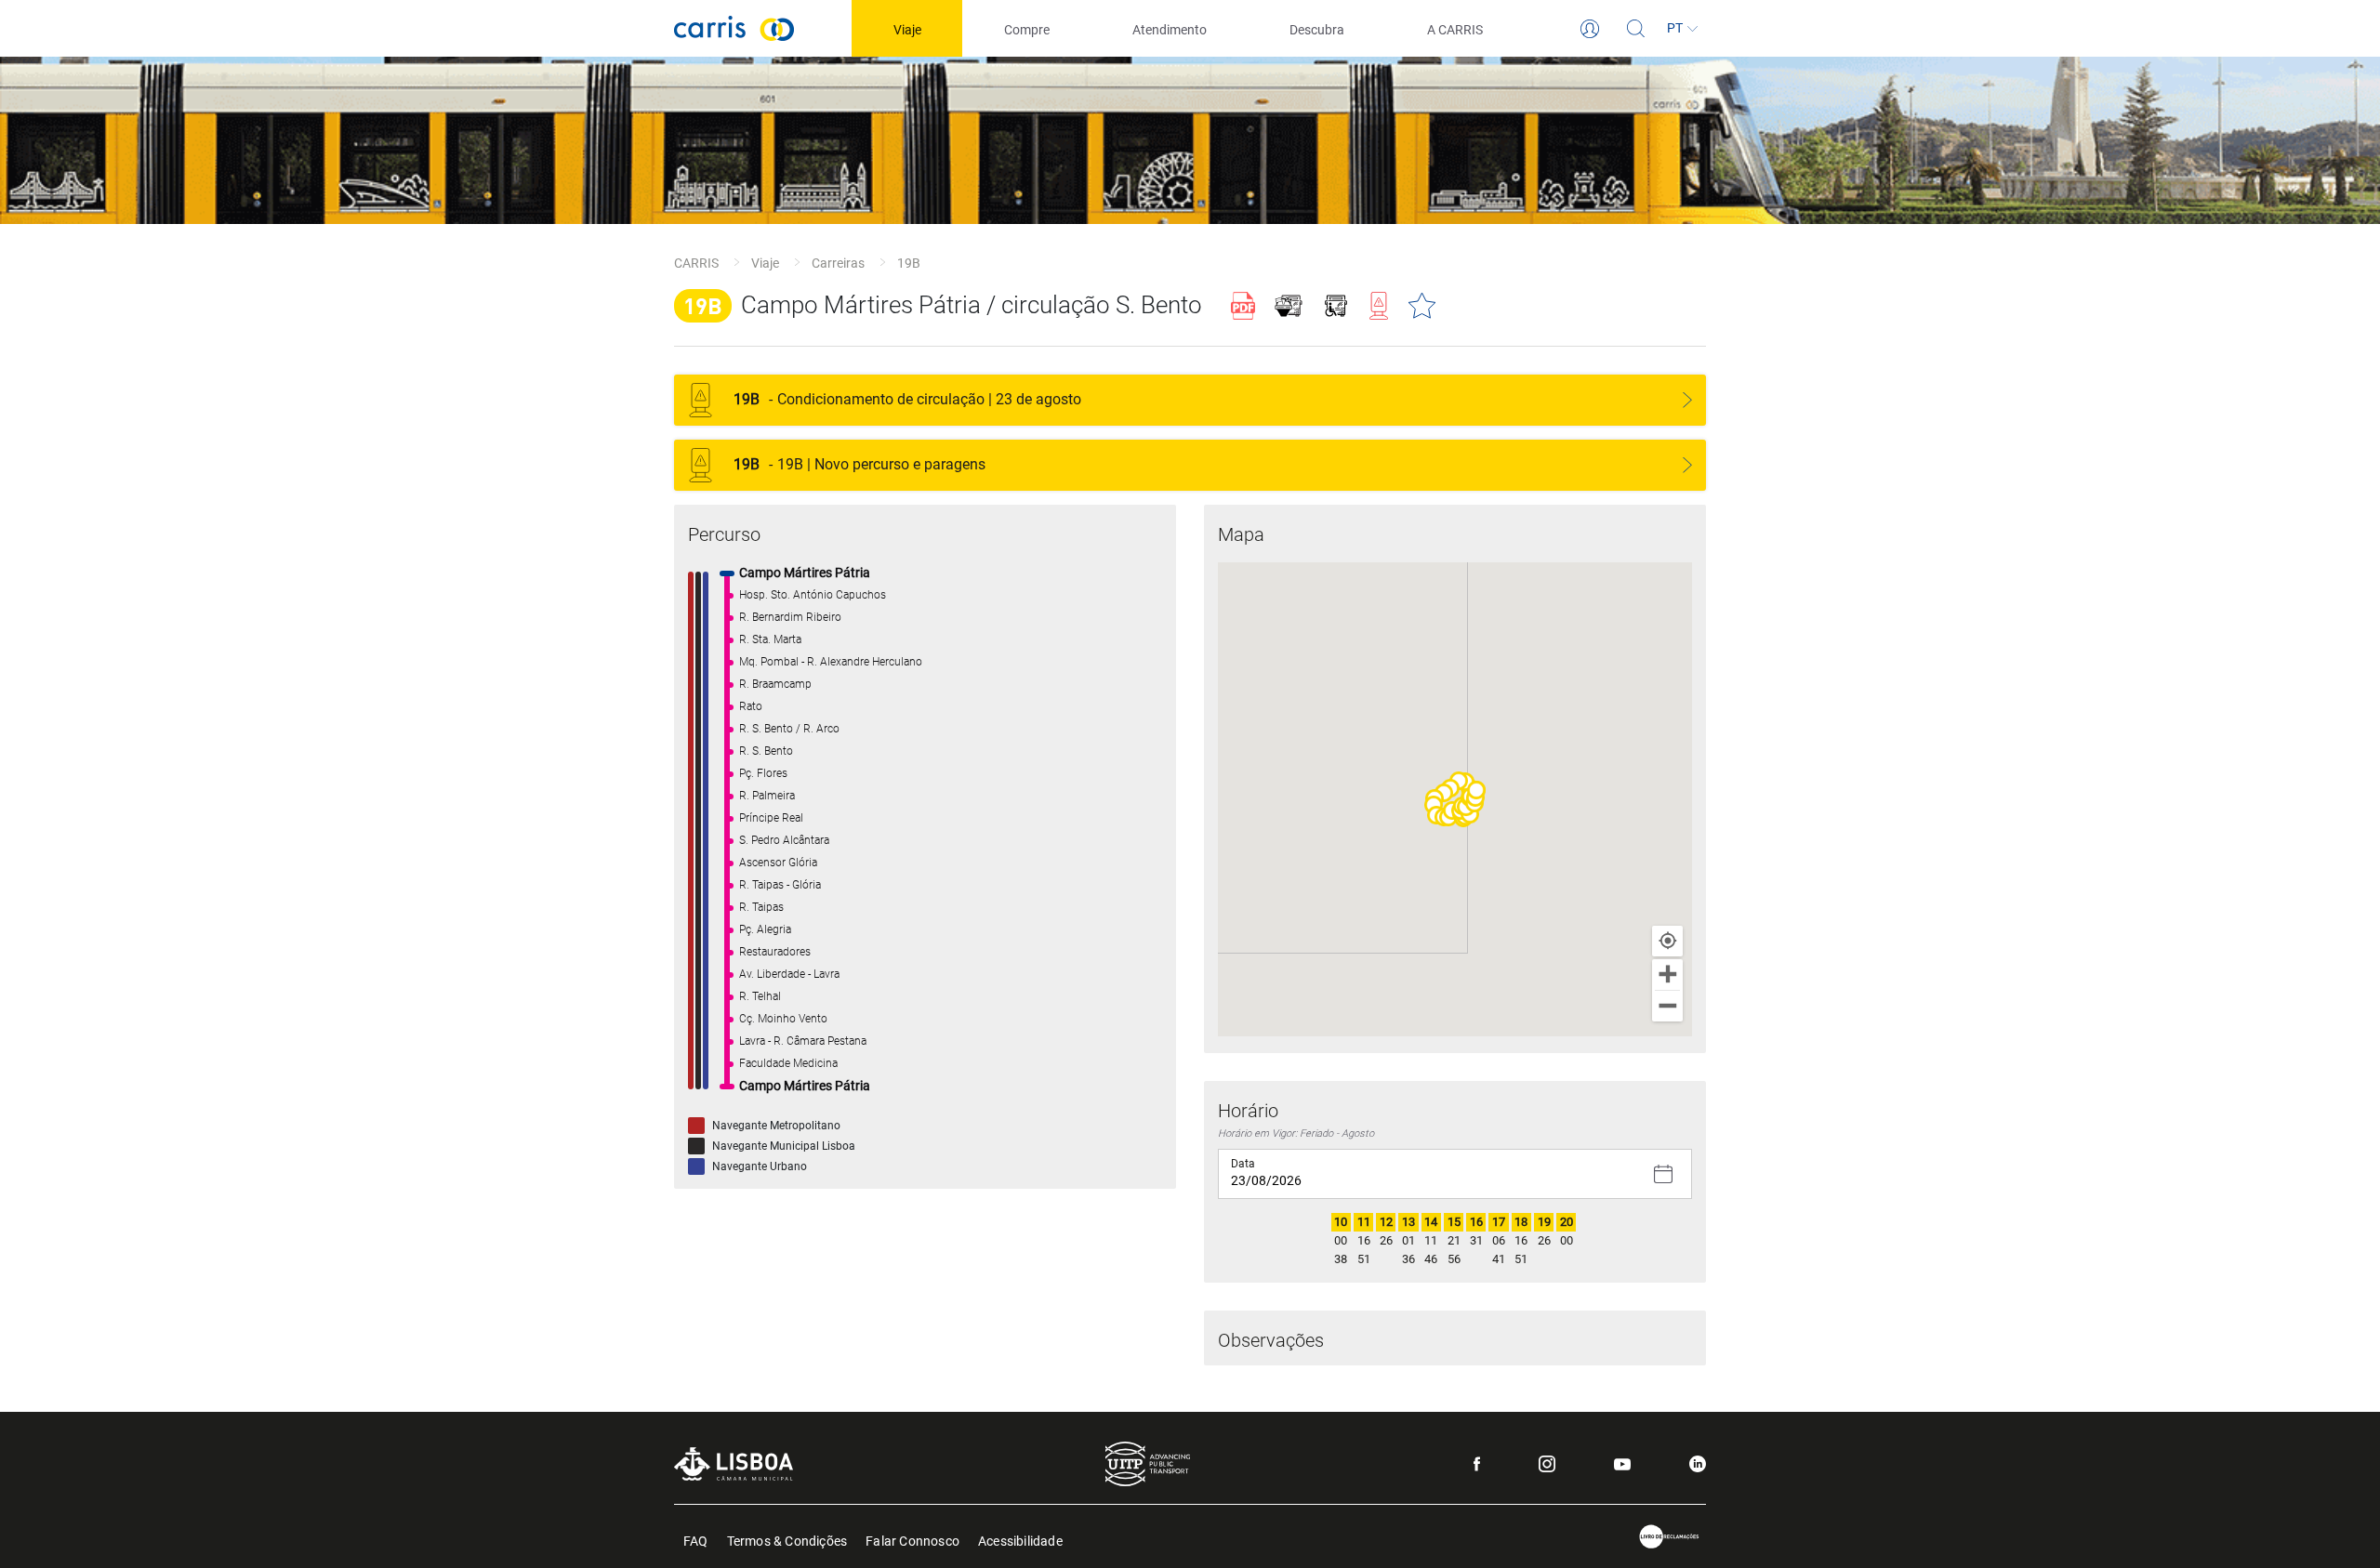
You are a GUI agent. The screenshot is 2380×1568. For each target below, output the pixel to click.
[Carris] (734, 28)
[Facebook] (1477, 1464)
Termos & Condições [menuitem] (787, 1540)
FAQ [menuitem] (696, 1540)
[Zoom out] (1667, 1006)
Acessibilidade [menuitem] (1020, 1540)
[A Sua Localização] (1667, 941)
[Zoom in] (1667, 975)
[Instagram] (1547, 1464)
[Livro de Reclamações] (1670, 1537)
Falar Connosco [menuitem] (912, 1540)
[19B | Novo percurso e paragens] (1687, 465)
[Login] (1590, 29)
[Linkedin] (1698, 1464)
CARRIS (696, 263)
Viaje (765, 263)
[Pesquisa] (1636, 29)
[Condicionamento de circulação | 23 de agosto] (1687, 400)
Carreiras (838, 263)
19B (909, 263)
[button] (1444, 793)
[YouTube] (1622, 1464)
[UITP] (1148, 1464)
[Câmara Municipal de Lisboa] (734, 1463)
